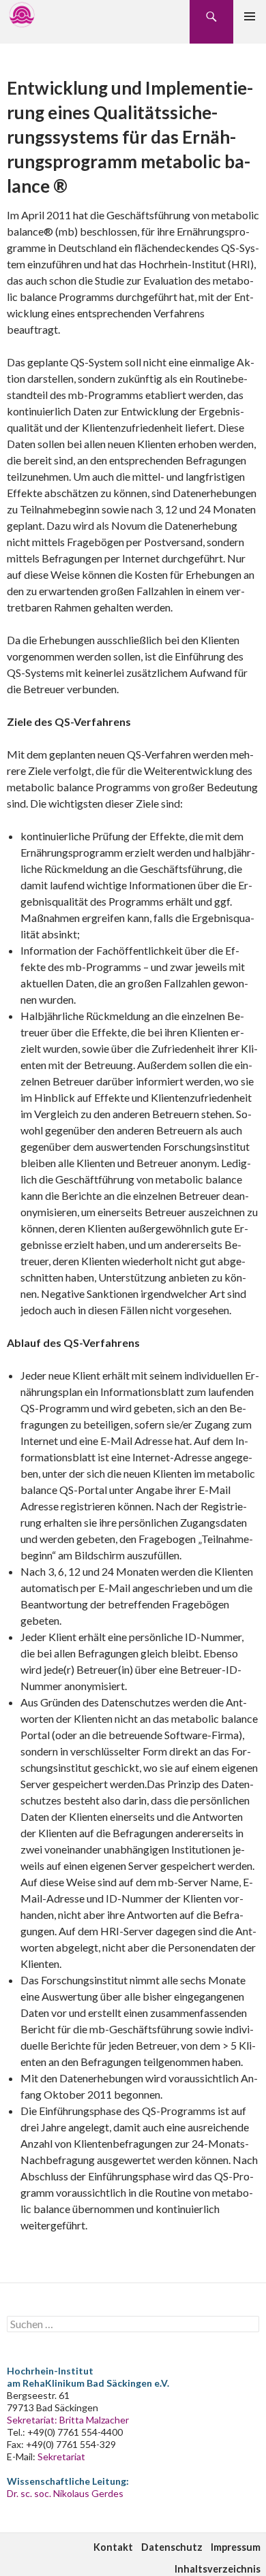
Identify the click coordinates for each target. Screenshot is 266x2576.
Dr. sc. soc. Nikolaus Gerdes (65, 2493)
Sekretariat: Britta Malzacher (68, 2420)
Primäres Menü (250, 16)
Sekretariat (61, 2456)
